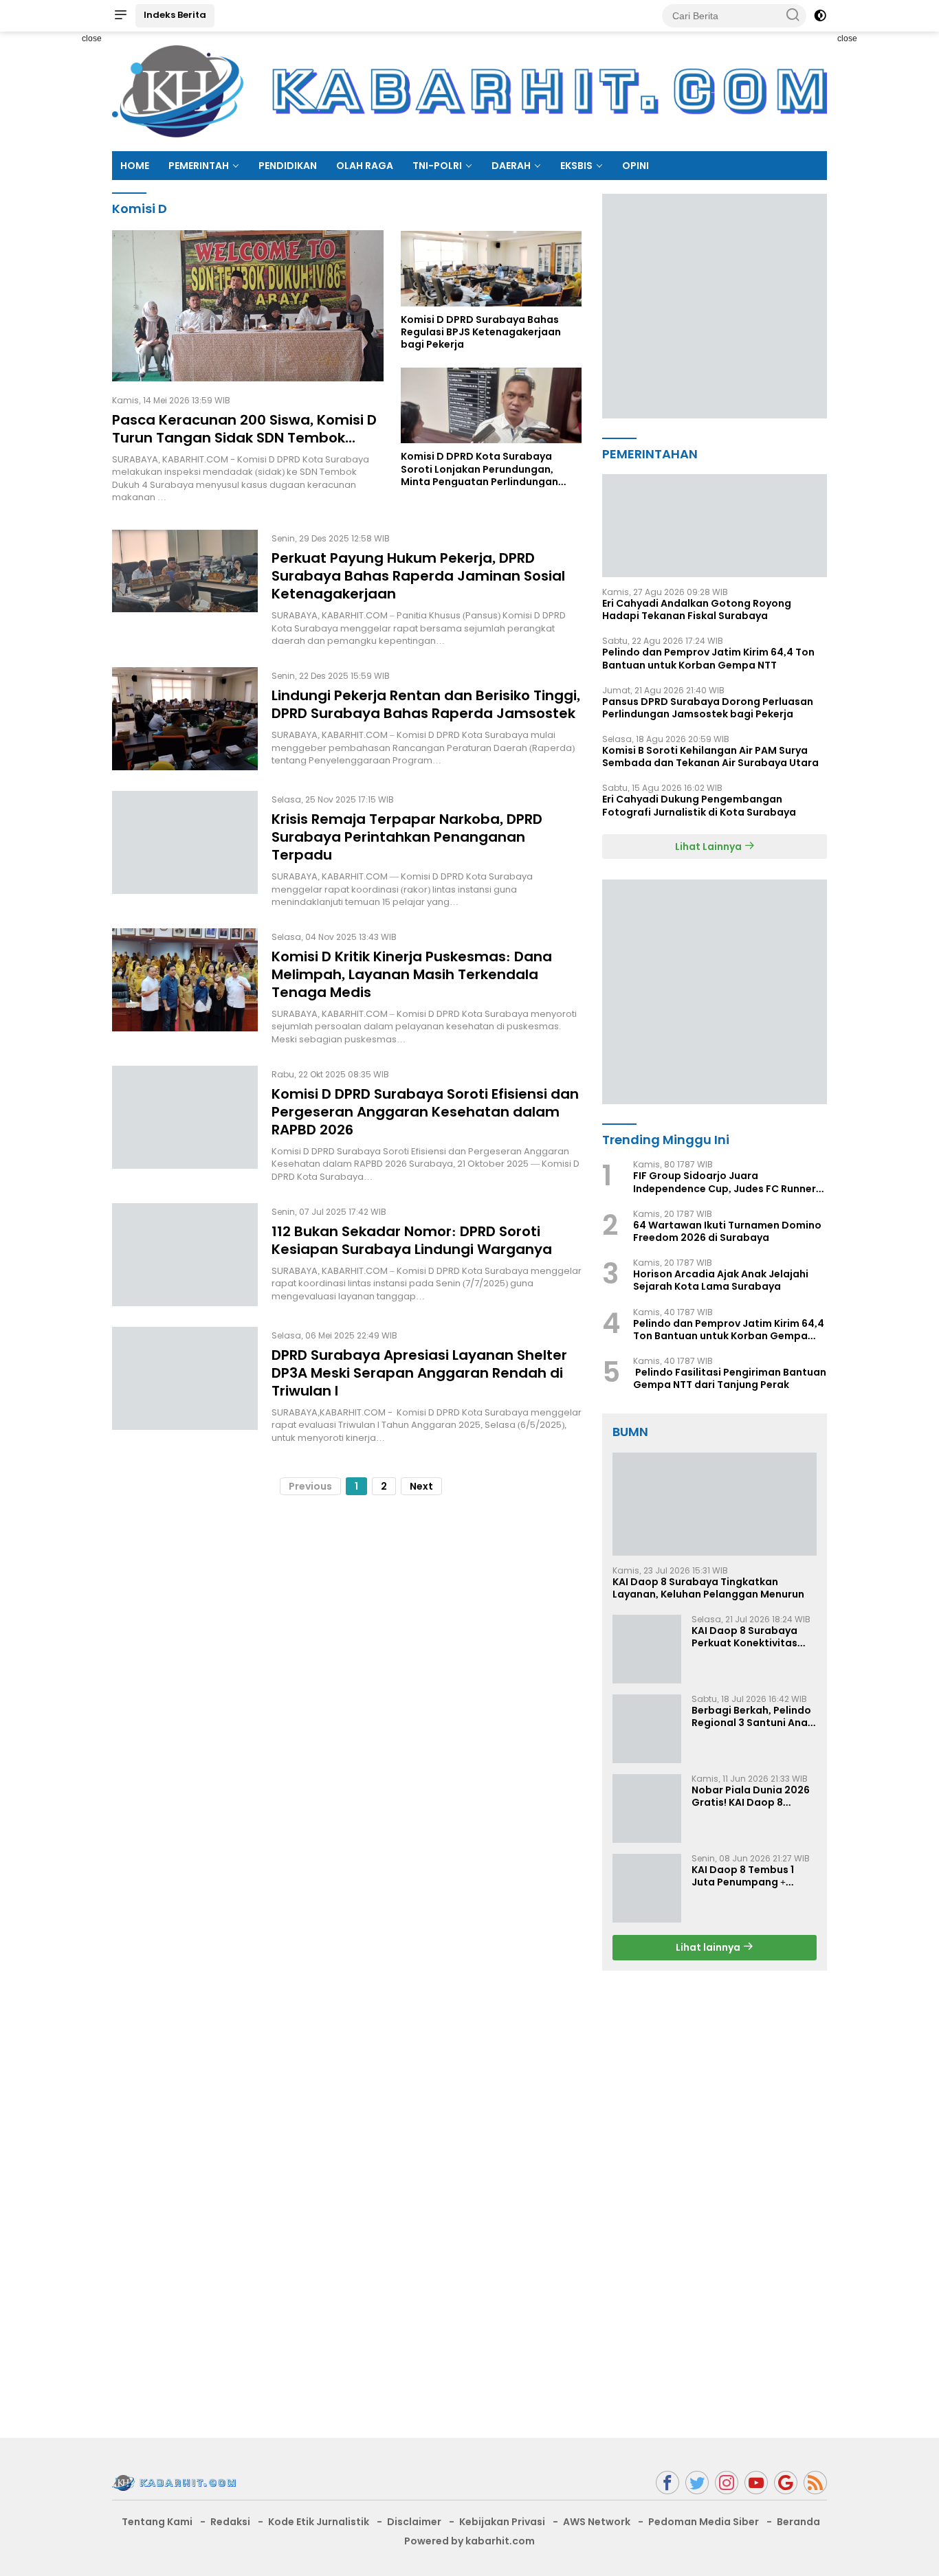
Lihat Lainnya (709, 847)
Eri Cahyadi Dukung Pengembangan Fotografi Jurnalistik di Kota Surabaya (699, 805)
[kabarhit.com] (174, 2482)
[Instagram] (727, 2483)
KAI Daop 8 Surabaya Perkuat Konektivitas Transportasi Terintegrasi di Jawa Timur (744, 1637)
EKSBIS (576, 166)
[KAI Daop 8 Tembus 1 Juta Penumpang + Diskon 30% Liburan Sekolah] (647, 1888)
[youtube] (756, 2483)
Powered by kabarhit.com (469, 2541)
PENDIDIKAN (288, 166)
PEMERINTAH (199, 166)
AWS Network (597, 2522)
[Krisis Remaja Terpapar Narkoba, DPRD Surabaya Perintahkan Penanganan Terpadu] (185, 849)
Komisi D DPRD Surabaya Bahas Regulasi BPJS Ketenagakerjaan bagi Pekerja (481, 332)
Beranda (798, 2522)
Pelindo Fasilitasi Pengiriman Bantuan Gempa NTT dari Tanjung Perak (730, 1378)
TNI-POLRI (437, 166)
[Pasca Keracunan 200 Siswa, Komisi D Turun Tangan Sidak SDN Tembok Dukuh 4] (248, 306)
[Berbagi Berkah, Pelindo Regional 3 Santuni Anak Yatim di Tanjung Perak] (647, 1729)
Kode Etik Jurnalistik (319, 2522)
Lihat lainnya (709, 1947)
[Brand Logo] (469, 91)
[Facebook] (667, 2483)
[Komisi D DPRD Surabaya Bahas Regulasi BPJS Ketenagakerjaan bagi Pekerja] (491, 268)
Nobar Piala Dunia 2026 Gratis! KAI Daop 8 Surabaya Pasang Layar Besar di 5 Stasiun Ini (752, 1796)
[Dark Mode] (820, 16)
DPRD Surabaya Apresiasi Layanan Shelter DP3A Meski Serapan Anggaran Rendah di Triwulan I (419, 1373)
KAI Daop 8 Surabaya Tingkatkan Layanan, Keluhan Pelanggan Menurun (708, 1588)
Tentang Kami (157, 2522)
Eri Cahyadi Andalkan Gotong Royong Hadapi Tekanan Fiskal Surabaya (697, 609)
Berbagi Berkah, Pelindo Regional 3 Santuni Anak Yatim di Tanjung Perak (752, 1716)
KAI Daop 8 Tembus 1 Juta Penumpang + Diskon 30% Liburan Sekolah (743, 1876)
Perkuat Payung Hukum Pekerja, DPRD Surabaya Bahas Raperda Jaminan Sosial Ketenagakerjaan (418, 576)
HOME (135, 166)
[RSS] (815, 2483)
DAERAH (511, 166)
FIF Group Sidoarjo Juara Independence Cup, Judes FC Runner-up (727, 1182)
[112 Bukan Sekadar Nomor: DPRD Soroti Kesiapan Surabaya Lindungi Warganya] (185, 1255)
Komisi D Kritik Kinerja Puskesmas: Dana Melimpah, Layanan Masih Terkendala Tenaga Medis (412, 974)
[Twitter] (697, 2483)
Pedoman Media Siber (704, 2522)
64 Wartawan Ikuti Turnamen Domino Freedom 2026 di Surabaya (727, 1231)
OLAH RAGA (365, 166)
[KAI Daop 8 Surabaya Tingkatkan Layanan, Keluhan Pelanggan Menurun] (715, 1504)
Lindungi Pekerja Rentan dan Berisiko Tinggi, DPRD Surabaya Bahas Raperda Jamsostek (426, 704)
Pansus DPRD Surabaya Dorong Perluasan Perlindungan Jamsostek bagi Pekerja (708, 708)
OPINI (636, 166)
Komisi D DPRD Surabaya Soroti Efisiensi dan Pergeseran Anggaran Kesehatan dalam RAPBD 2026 (425, 1112)
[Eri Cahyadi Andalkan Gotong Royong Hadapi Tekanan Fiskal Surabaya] (715, 526)
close (92, 38)
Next (421, 1486)
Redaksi (230, 2522)
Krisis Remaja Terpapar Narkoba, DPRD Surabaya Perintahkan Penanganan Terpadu (407, 837)
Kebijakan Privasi (502, 2522)
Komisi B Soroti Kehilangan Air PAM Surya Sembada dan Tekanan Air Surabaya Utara (710, 757)
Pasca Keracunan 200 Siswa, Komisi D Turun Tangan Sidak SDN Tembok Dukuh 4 (244, 438)
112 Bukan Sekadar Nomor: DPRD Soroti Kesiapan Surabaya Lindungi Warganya (412, 1240)
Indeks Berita (175, 15)
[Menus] (120, 16)
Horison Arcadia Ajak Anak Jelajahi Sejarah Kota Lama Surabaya (721, 1280)
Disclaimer (414, 2522)
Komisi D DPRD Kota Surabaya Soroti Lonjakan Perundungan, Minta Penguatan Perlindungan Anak (479, 469)
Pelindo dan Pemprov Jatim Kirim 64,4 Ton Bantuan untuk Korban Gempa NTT (708, 658)
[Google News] (786, 2483)
